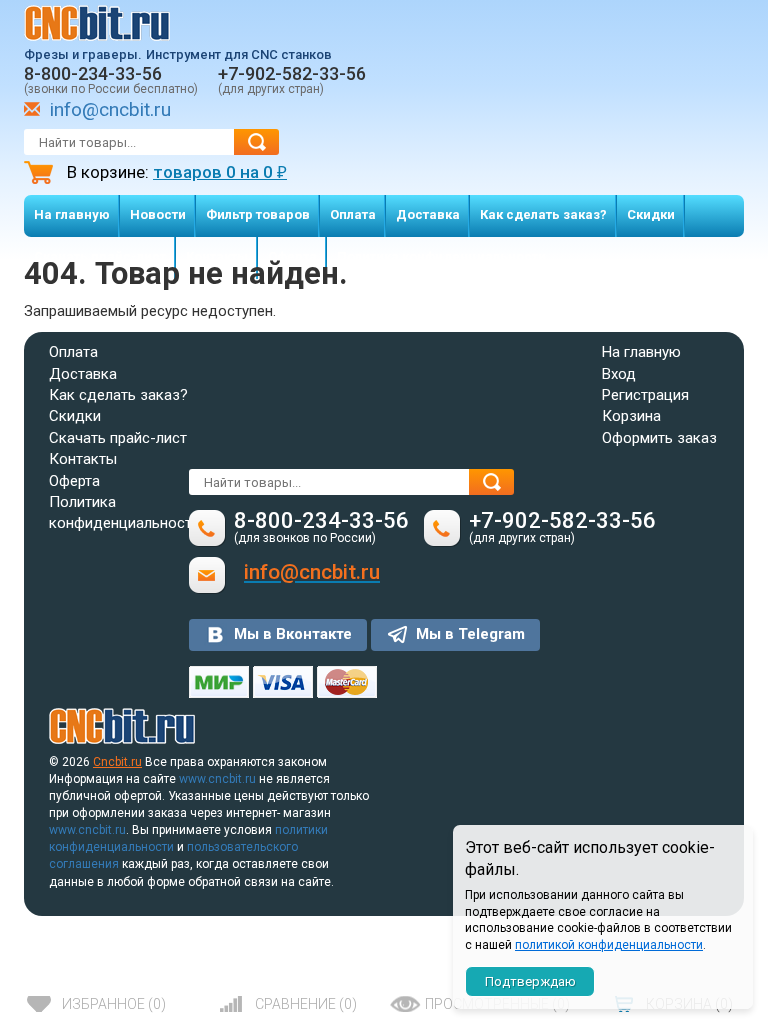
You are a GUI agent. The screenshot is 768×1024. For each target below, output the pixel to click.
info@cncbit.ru (110, 109)
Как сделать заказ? (543, 214)
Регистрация (645, 395)
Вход (619, 374)
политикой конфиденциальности (609, 945)
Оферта (74, 481)
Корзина (631, 416)
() (114, 1004)
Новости (158, 214)
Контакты (83, 459)
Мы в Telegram (470, 634)
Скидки (651, 214)
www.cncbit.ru (217, 779)
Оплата (353, 214)
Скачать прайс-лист (118, 438)
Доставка (428, 214)
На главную (72, 214)
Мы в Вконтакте (293, 634)
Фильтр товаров (258, 214)
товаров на (220, 172)
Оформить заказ (659, 438)
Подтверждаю (530, 981)
